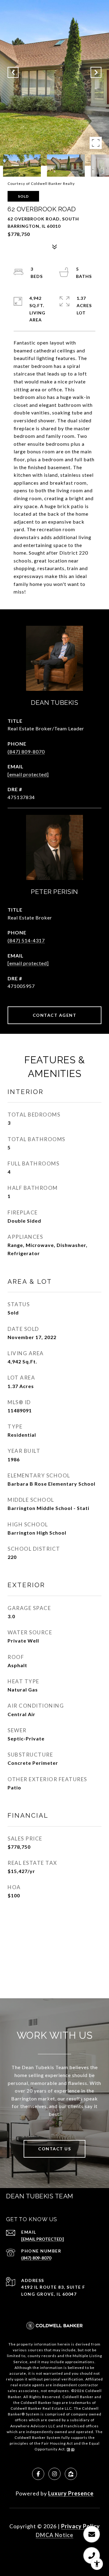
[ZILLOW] (71, 2474)
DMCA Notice (54, 2535)
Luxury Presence (71, 2493)
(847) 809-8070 (26, 751)
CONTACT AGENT (55, 1015)
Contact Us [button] (54, 2149)
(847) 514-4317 (26, 940)
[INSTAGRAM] (54, 2474)
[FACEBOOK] (38, 2474)
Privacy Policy (81, 2526)
